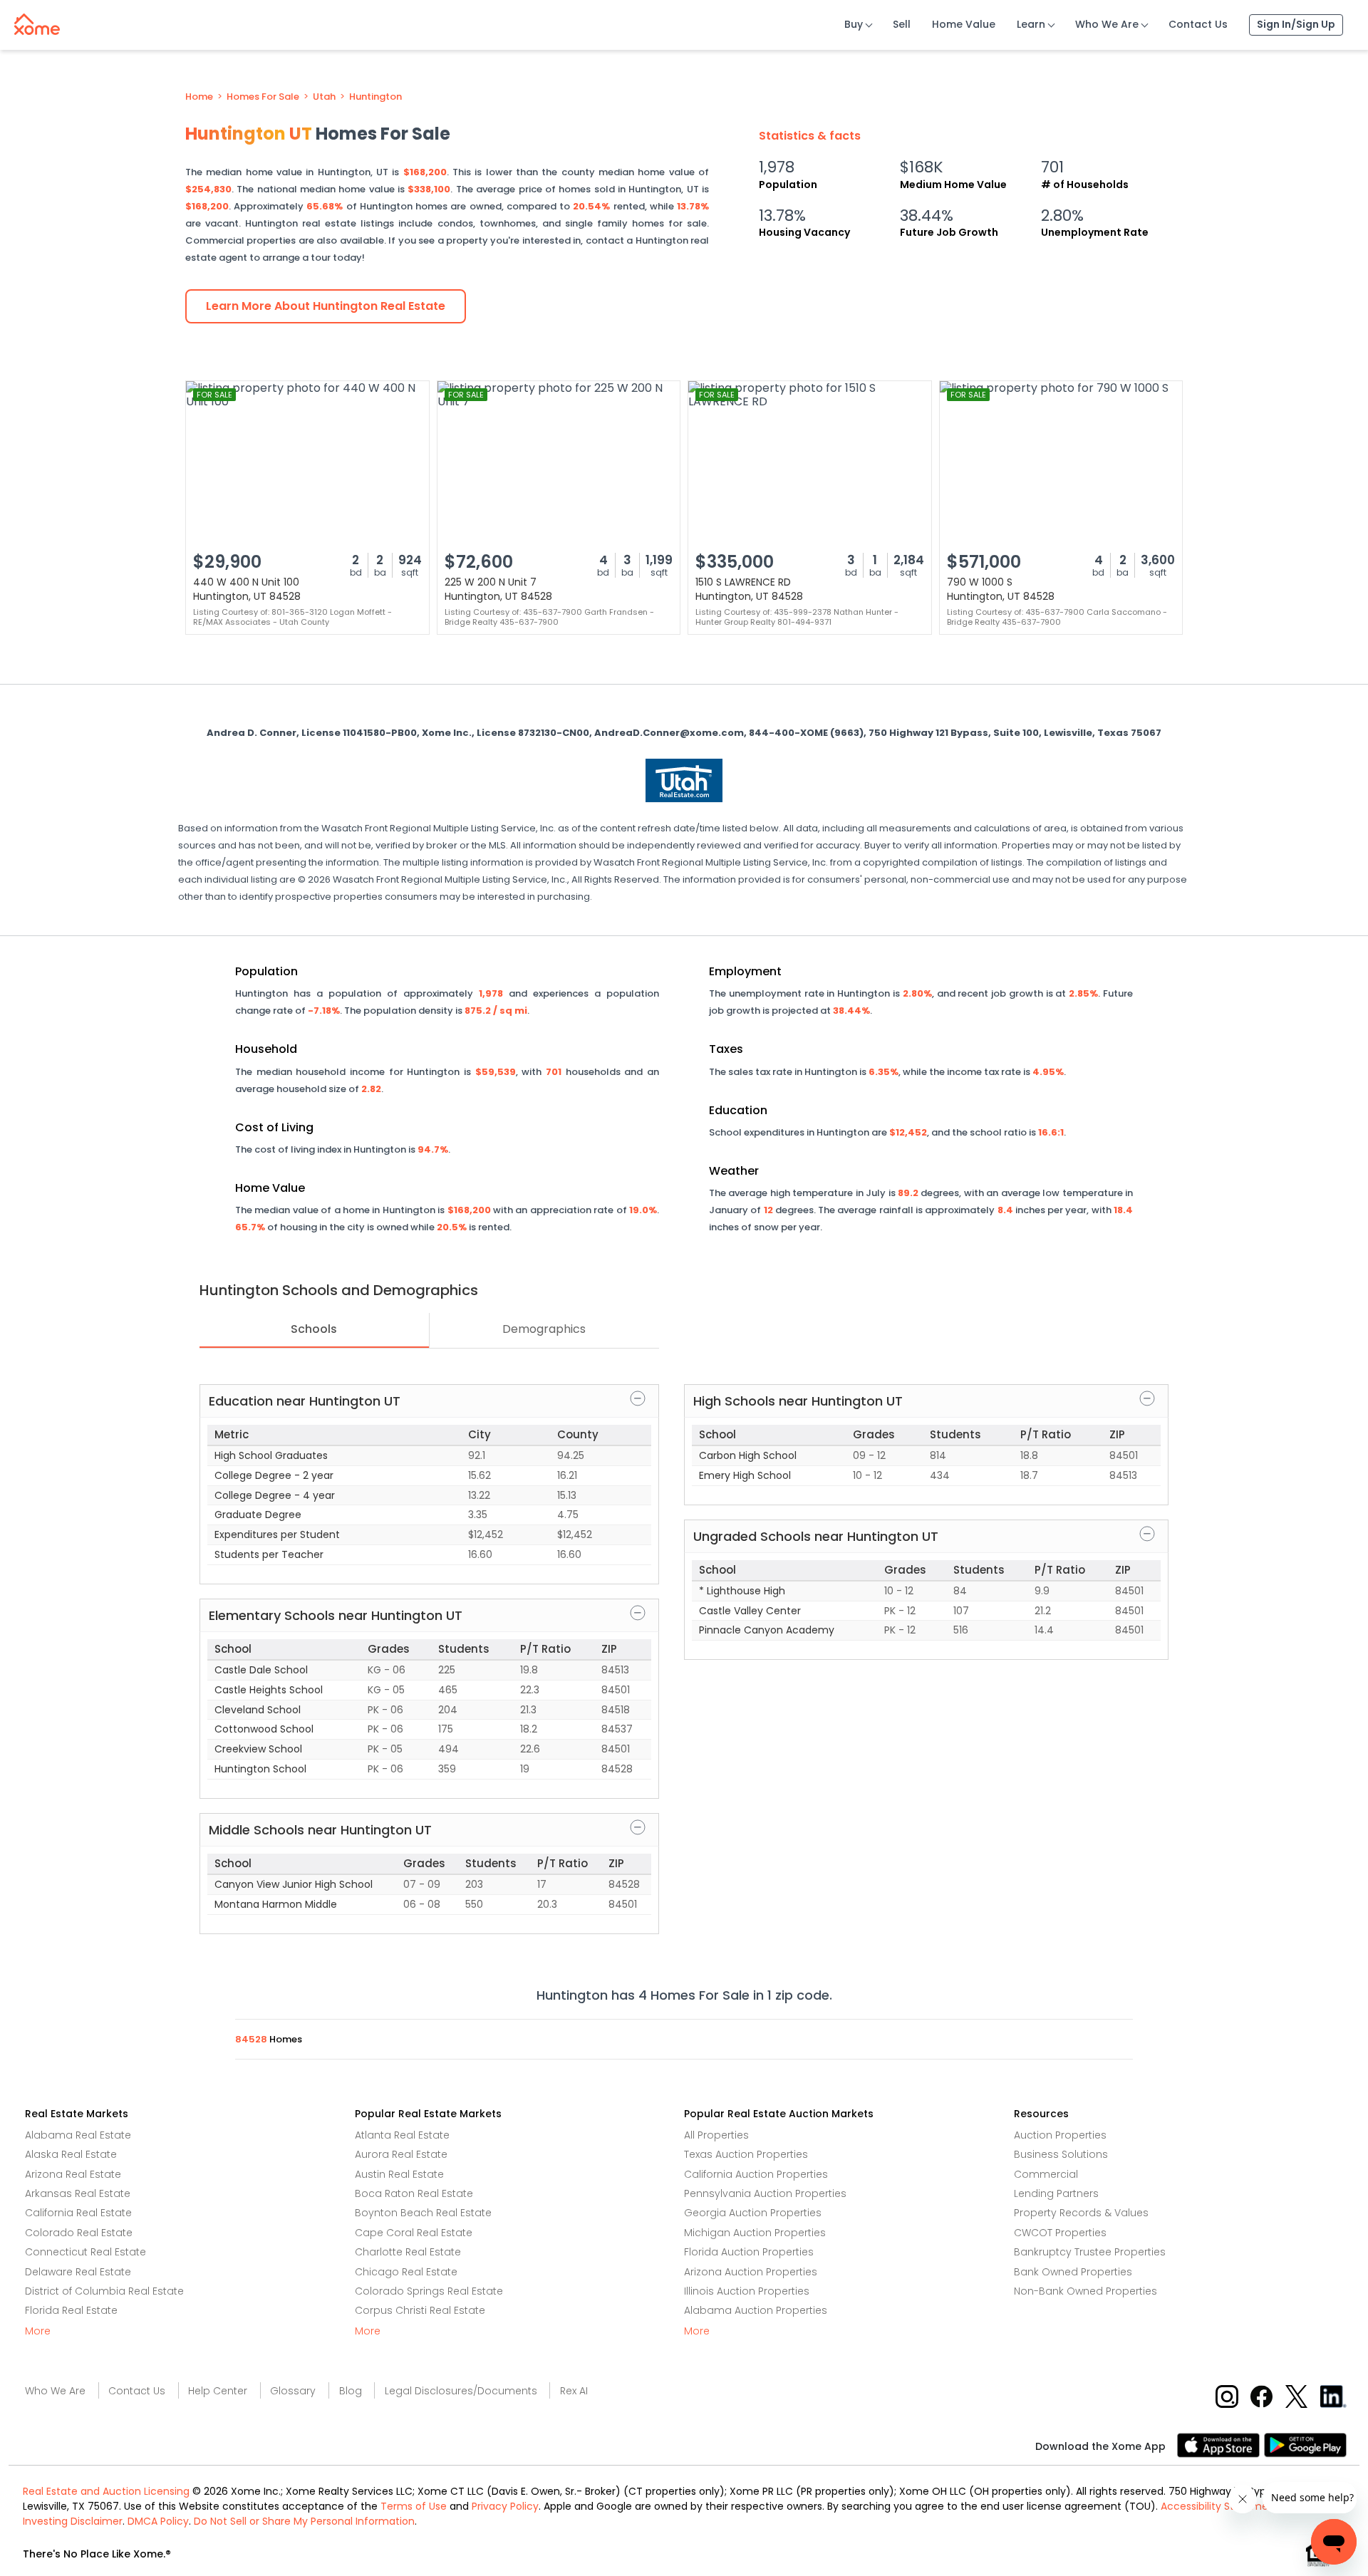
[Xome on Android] (1305, 2444)
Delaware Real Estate (78, 2272)
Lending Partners (1056, 2193)
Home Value (964, 24)
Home (199, 97)
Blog (351, 2391)
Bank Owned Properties (1073, 2272)
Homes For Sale (263, 97)
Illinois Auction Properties (747, 2291)
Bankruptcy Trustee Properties (1090, 2252)
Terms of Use (414, 2506)
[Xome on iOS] (1221, 2444)
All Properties (716, 2135)
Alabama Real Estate (78, 2135)
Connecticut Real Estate (85, 2252)
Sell (902, 24)
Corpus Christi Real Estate (420, 2310)
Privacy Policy (505, 2506)
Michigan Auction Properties (755, 2233)
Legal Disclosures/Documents (461, 2391)
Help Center (218, 2391)
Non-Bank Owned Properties (1085, 2291)
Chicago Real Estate (406, 2272)
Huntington (375, 97)
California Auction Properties (756, 2174)
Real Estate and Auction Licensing (106, 2491)
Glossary (293, 2391)
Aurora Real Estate (401, 2154)
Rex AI (574, 2391)
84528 (252, 2039)
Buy (854, 24)
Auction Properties (1060, 2135)
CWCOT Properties (1060, 2233)
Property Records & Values (1081, 2213)
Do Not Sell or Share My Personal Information (304, 2521)
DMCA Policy (158, 2521)
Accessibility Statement (1220, 2506)
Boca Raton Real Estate (414, 2193)
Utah (324, 97)
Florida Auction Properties (749, 2252)
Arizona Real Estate (73, 2174)
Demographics (544, 1329)
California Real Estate (78, 2213)
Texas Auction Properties (746, 2154)
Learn (1031, 24)
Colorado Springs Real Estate (429, 2291)
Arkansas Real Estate (78, 2193)
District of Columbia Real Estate (104, 2291)
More (38, 2331)
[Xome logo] (37, 21)
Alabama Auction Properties (756, 2310)
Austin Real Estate (399, 2174)
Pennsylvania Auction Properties (765, 2193)
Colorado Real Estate (79, 2233)
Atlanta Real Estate (402, 2135)
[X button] (1298, 2396)
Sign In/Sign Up (1296, 24)
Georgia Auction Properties (753, 2213)
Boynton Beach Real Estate (423, 2213)
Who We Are (1107, 24)
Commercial (1046, 2174)
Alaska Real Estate (71, 2154)
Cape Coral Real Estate (414, 2233)
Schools (314, 1329)
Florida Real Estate (71, 2310)
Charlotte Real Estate (408, 2252)
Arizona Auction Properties (751, 2272)
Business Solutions (1061, 2154)
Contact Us (1198, 24)
